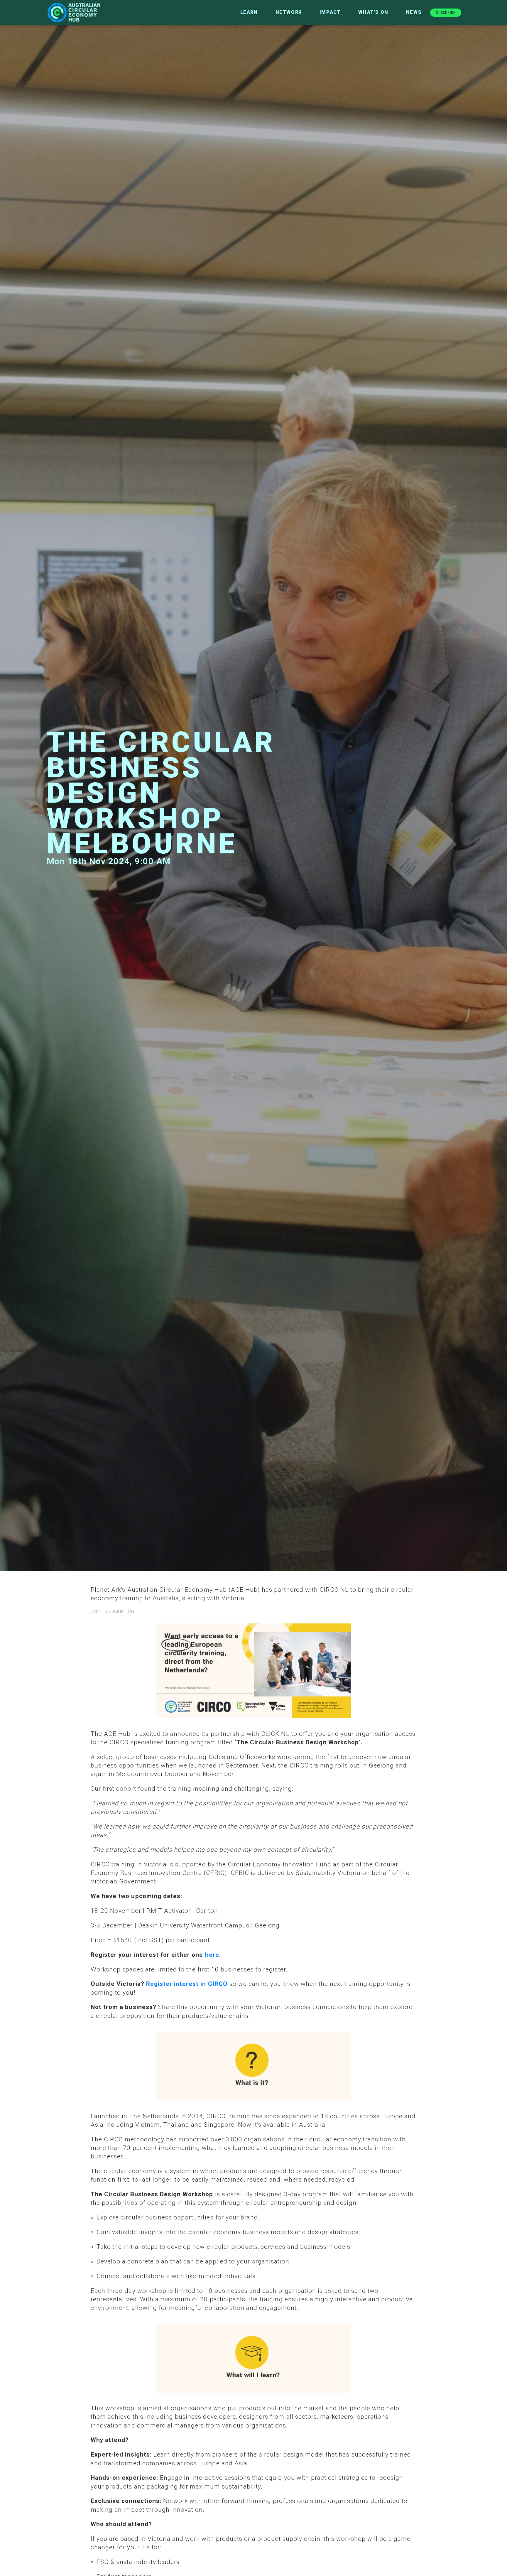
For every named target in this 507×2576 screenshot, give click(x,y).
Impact (330, 12)
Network (289, 12)
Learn (249, 12)
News (414, 12)
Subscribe (446, 12)
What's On (373, 12)
